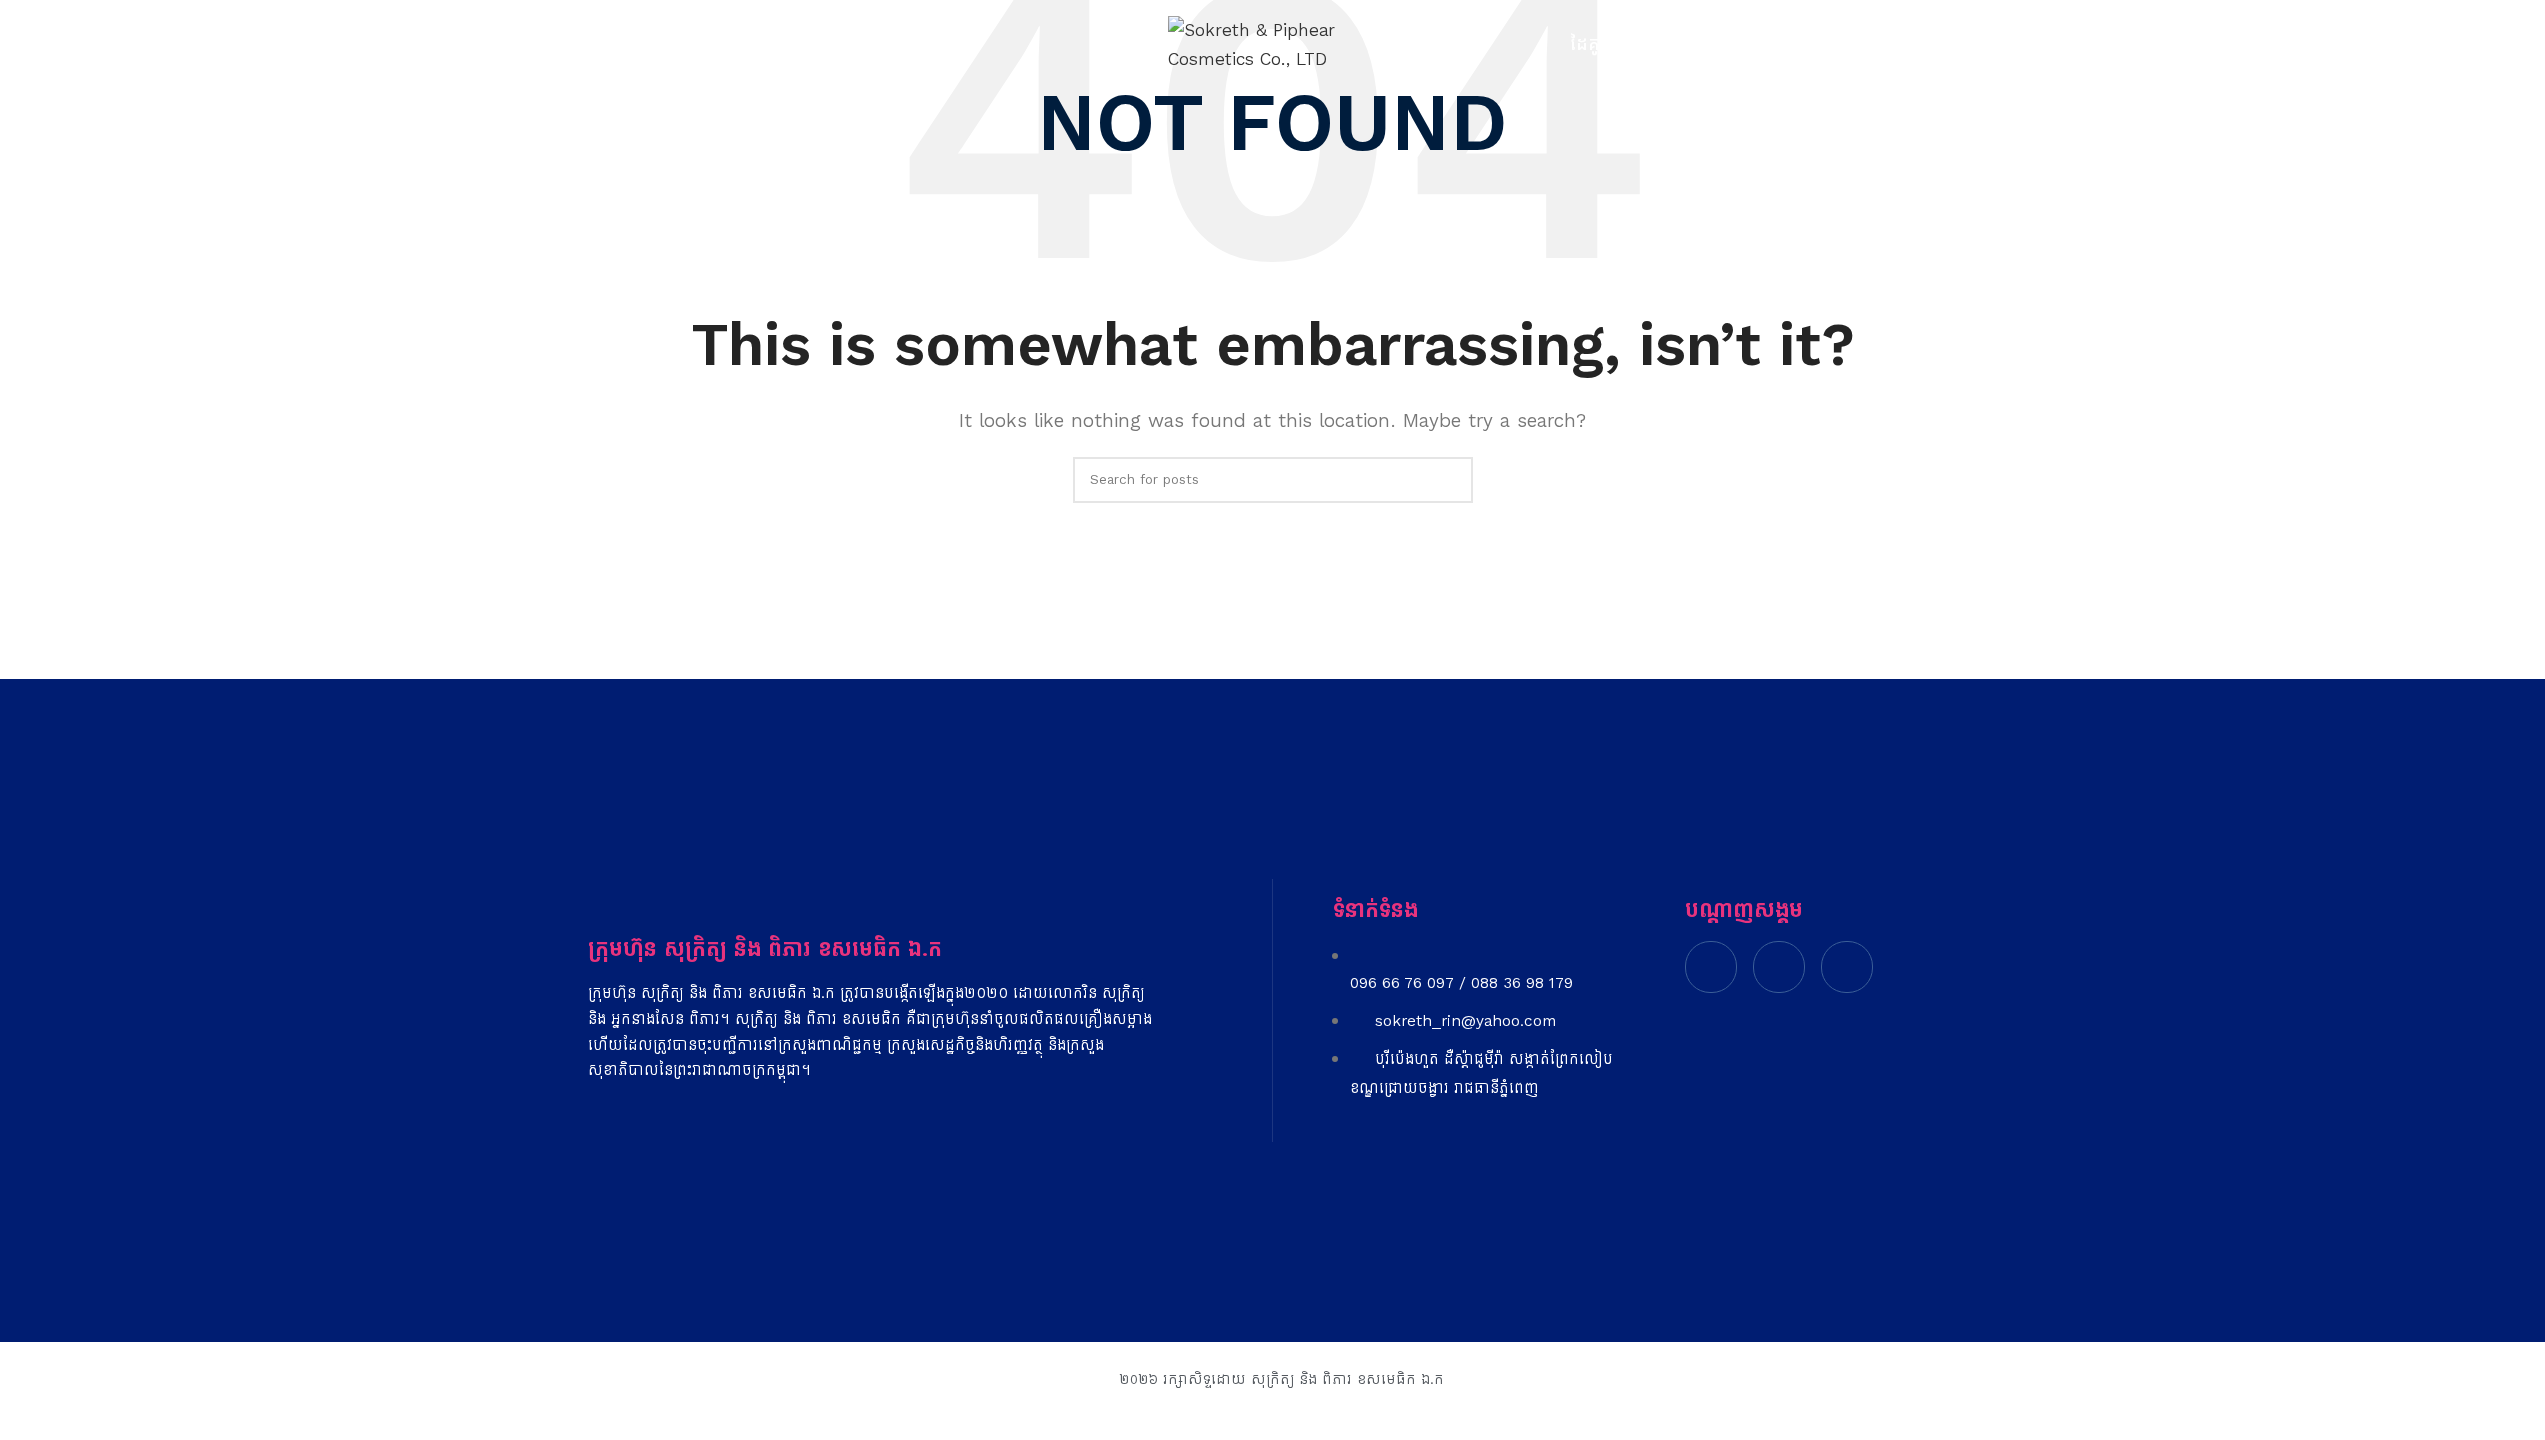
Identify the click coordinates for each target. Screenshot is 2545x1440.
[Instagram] (1779, 967)
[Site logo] (1273, 44)
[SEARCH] (1450, 480)
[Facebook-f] (1711, 967)
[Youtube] (1847, 967)
